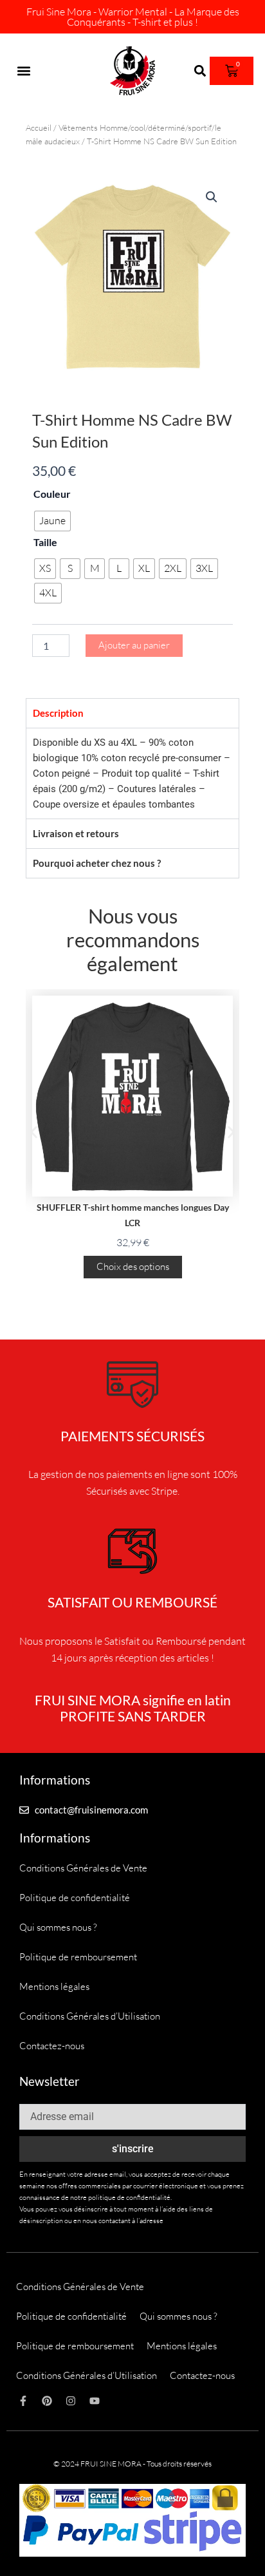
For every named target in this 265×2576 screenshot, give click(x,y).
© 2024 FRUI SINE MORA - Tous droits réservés (132, 2464)
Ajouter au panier (134, 645)
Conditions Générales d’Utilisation (90, 2016)
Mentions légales (54, 1986)
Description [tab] (58, 713)
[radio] (52, 521)
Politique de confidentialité (75, 1898)
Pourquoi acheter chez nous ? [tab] (97, 863)
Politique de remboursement (78, 1957)
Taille (45, 542)
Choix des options (133, 1266)
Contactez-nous (52, 2046)
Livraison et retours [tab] (76, 833)
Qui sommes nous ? (58, 1927)
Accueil (39, 128)
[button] (23, 71)
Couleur (52, 494)
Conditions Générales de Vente (83, 1868)
